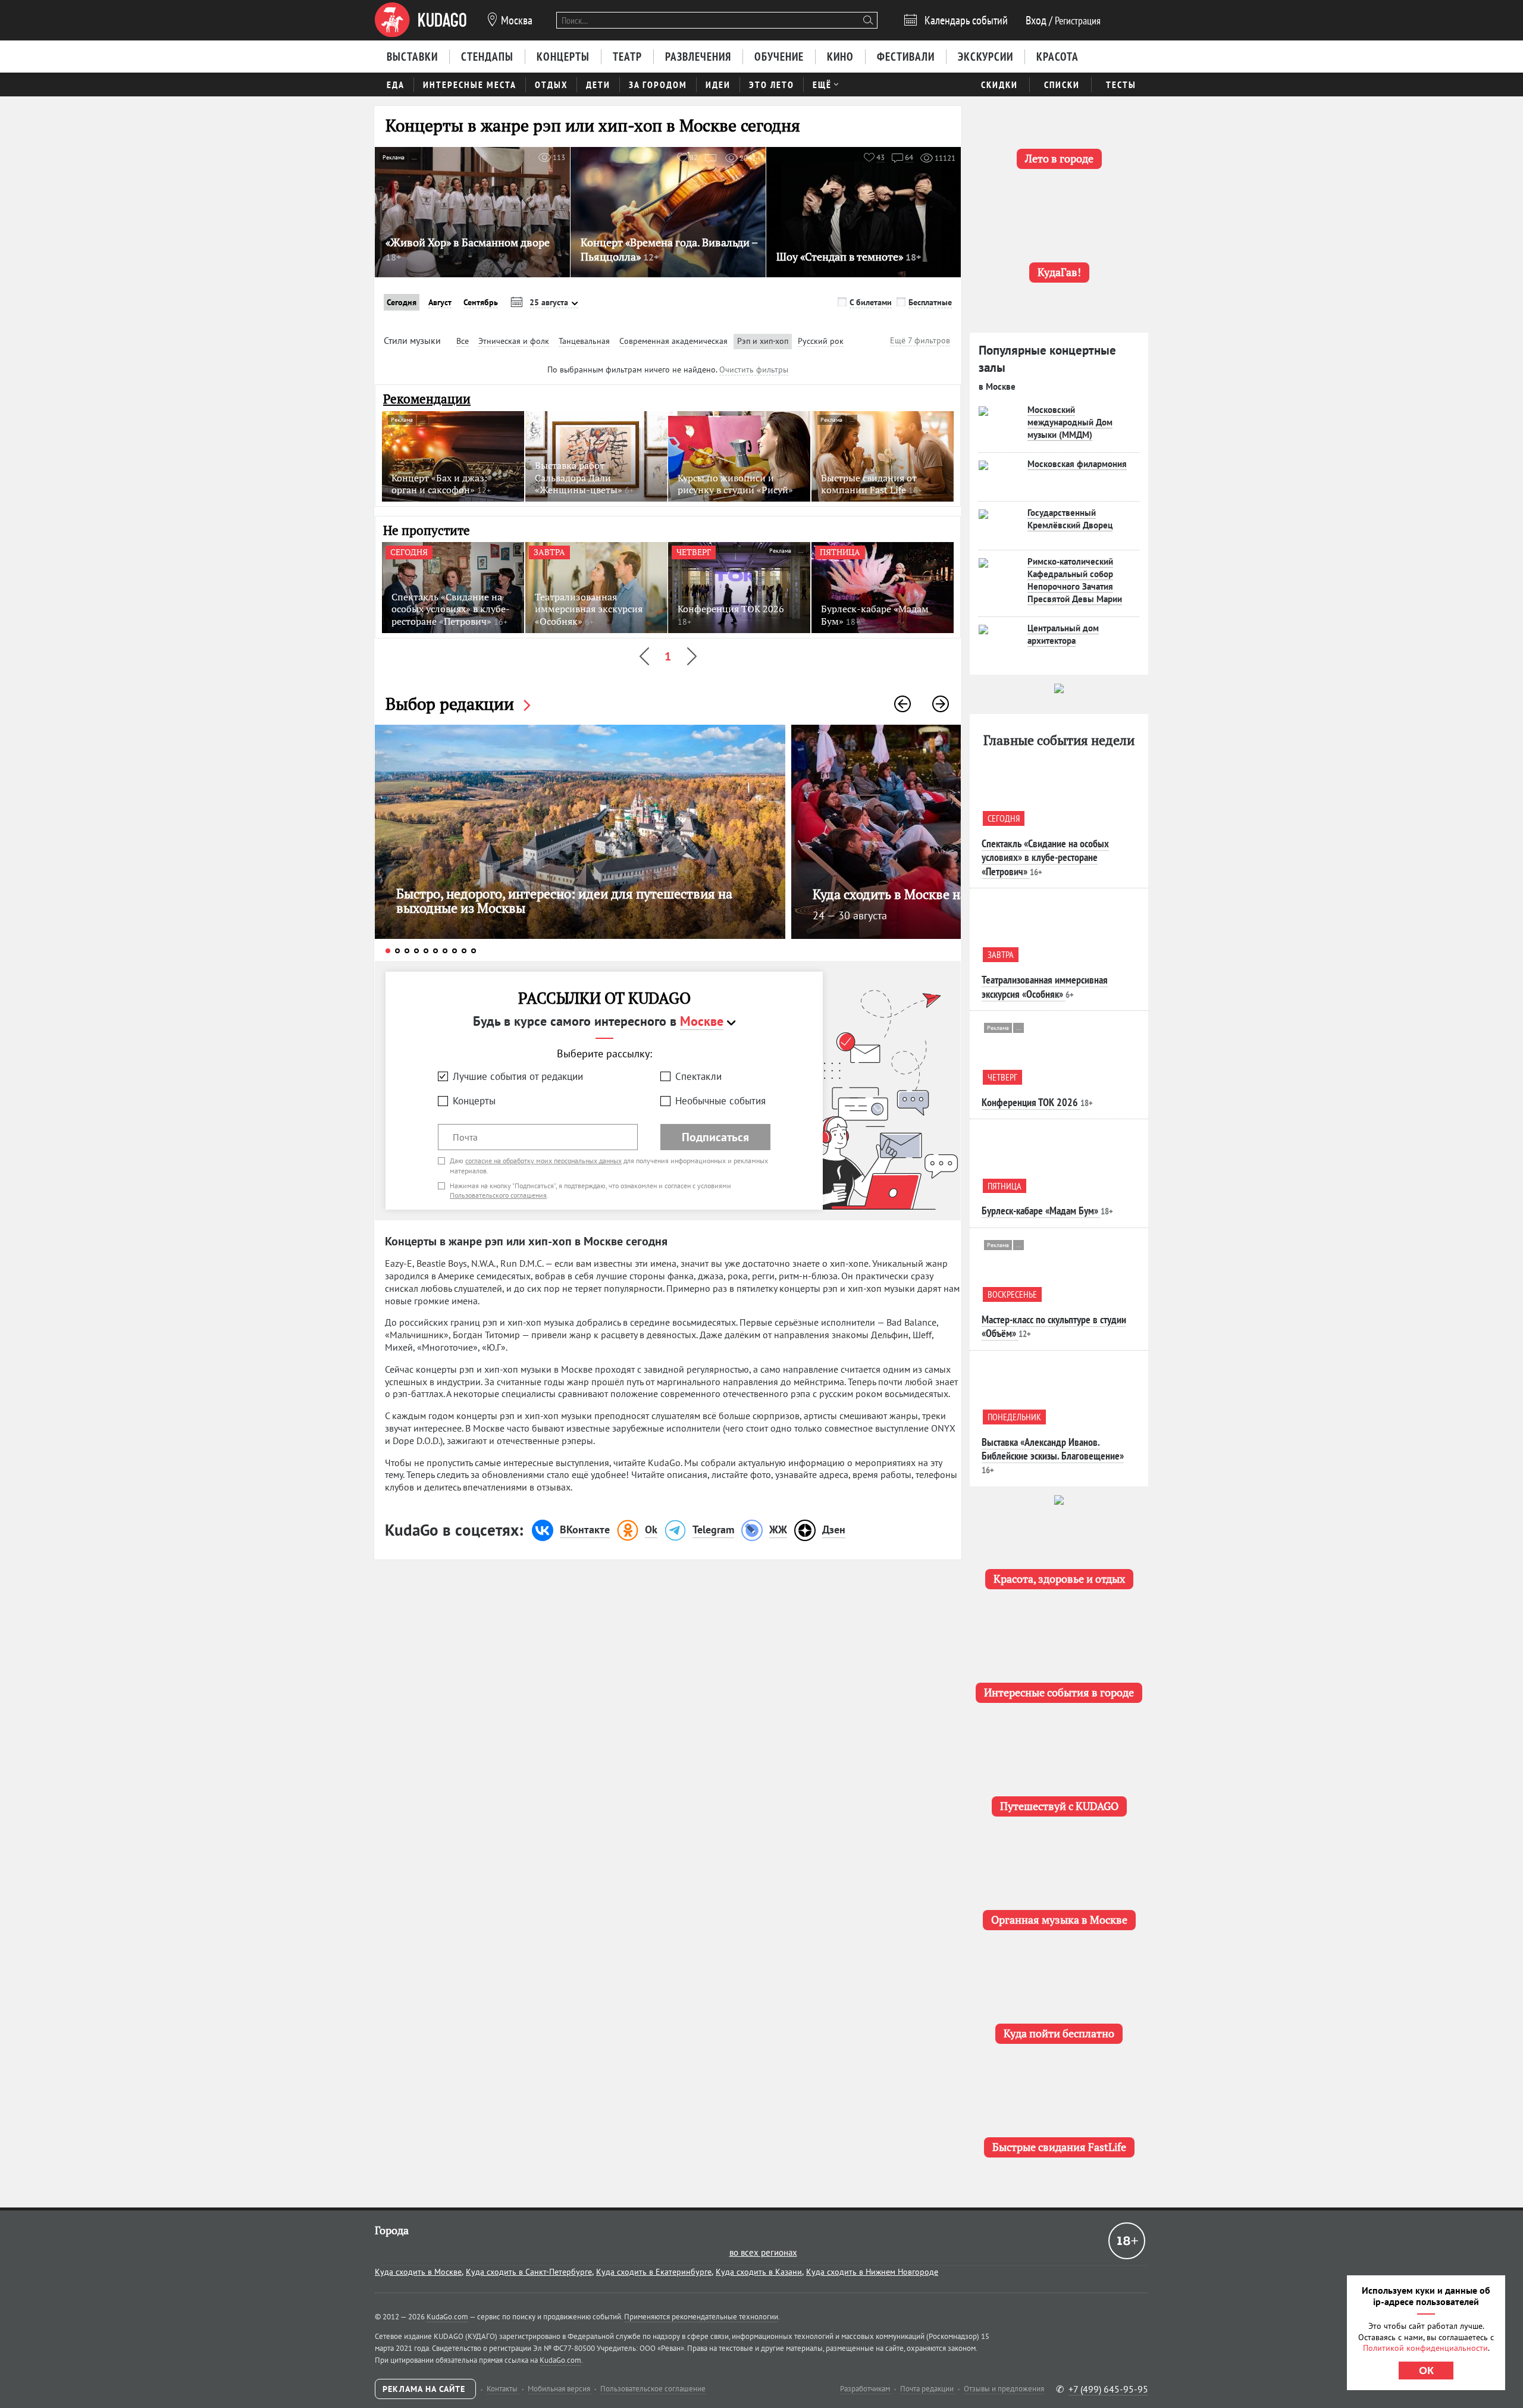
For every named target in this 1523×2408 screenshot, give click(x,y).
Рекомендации (427, 399)
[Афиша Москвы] (421, 20)
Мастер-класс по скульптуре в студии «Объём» (1054, 1326)
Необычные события (720, 1101)
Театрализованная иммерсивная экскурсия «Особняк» (1045, 987)
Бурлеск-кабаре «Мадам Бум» (1040, 1211)
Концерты (474, 1101)
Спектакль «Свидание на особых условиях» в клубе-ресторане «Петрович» (1045, 857)
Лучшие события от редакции (518, 1076)
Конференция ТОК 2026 (1030, 1102)
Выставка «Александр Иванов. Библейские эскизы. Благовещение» (1053, 1449)
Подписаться (715, 1137)
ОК (1426, 2371)
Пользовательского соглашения (498, 1195)
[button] (902, 704)
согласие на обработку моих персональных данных (543, 1161)
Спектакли (698, 1076)
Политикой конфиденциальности (1425, 2348)
